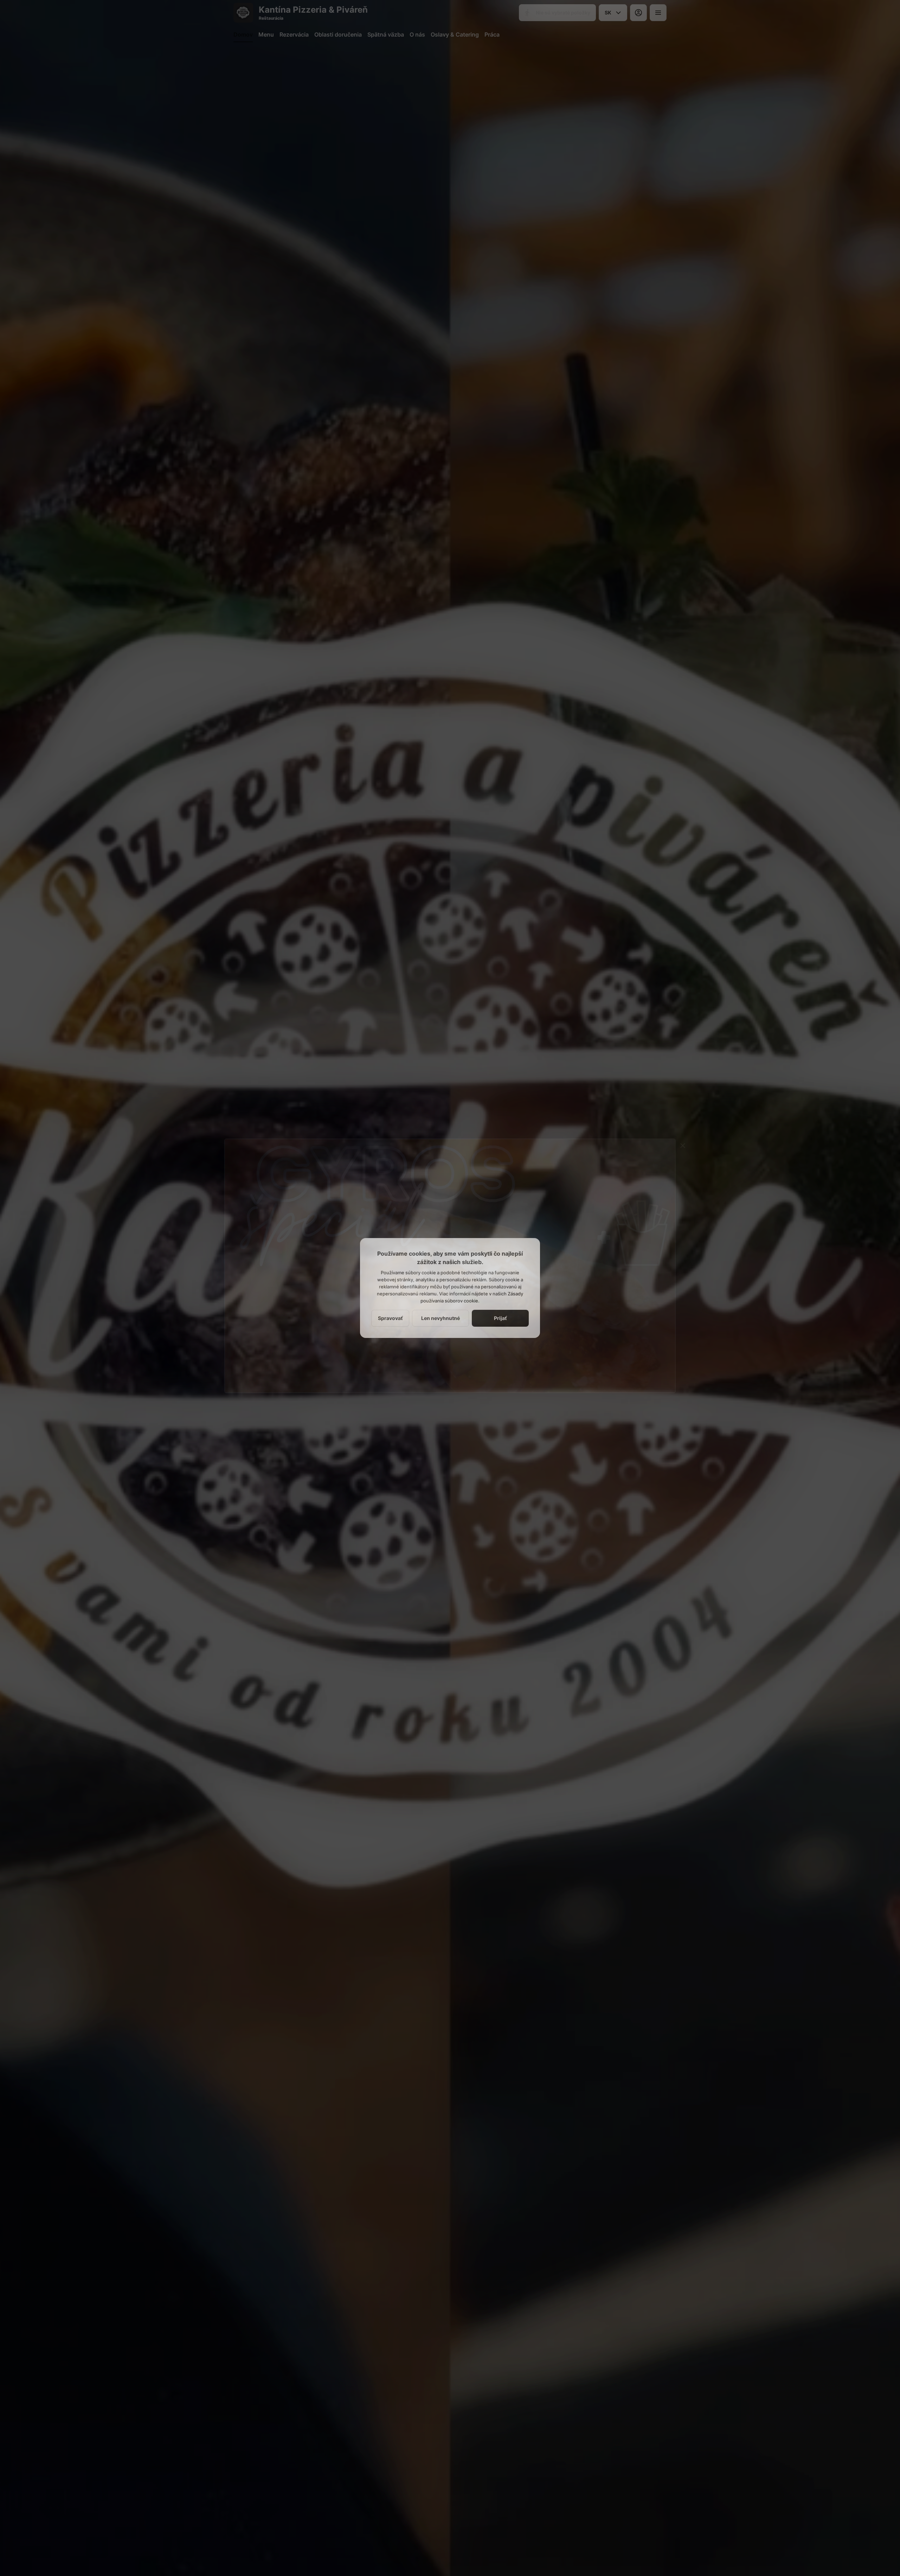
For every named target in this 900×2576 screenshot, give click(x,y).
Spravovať (390, 1318)
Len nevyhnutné (441, 1318)
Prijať (500, 1318)
